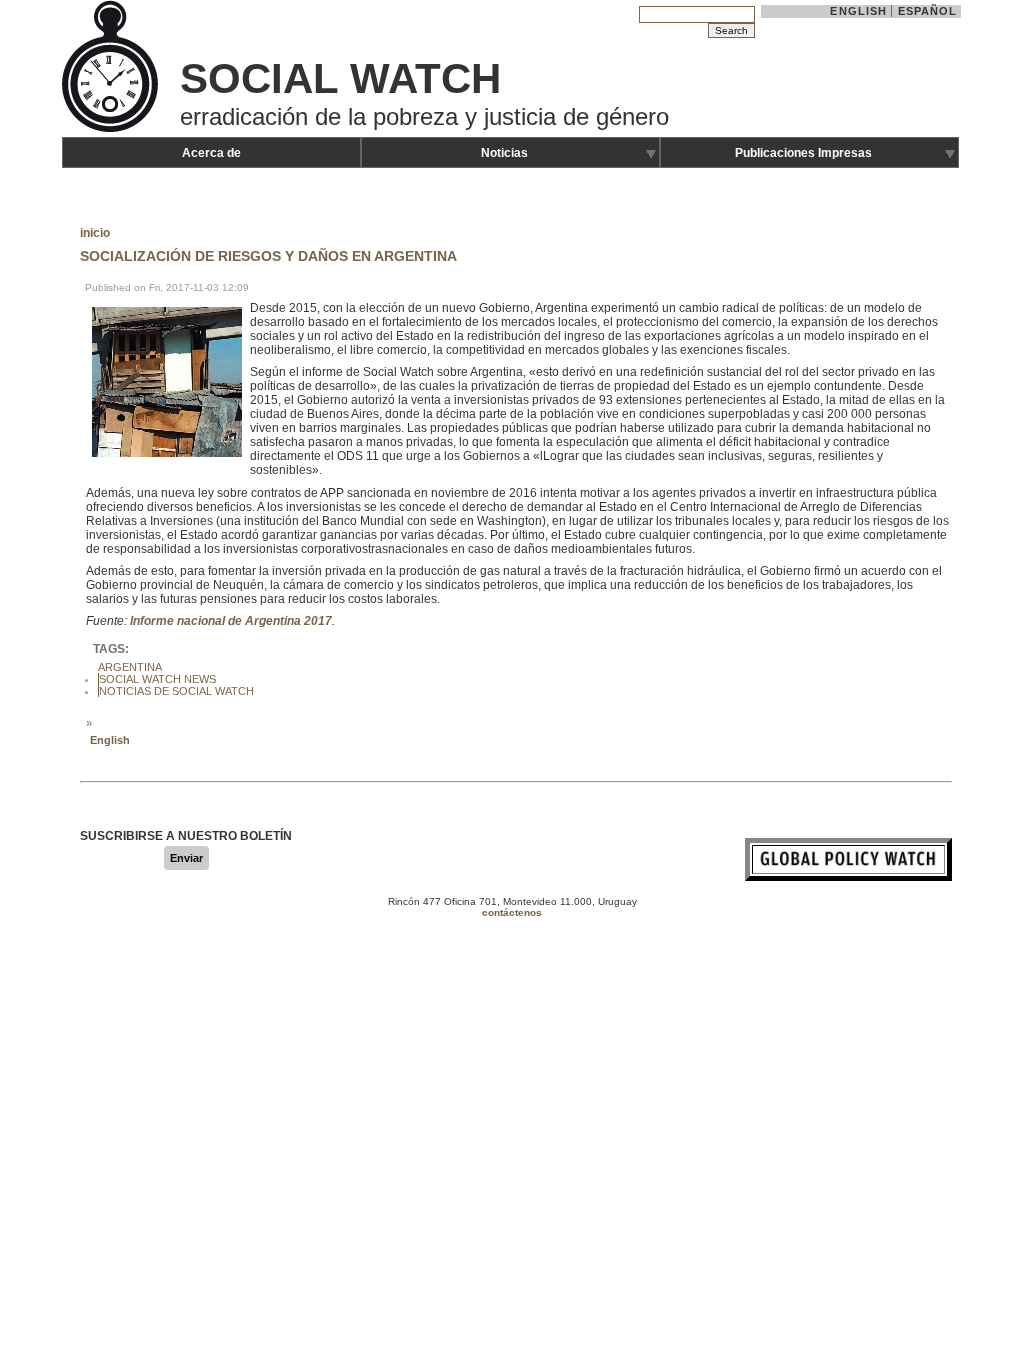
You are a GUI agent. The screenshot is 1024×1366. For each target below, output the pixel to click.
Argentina (130, 667)
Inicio (95, 233)
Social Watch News (157, 679)
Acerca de (211, 153)
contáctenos (512, 912)
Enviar (186, 858)
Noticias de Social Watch (176, 691)
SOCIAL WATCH (340, 78)
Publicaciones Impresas (803, 153)
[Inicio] (112, 130)
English (858, 11)
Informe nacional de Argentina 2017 (231, 621)
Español (928, 11)
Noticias (504, 153)
